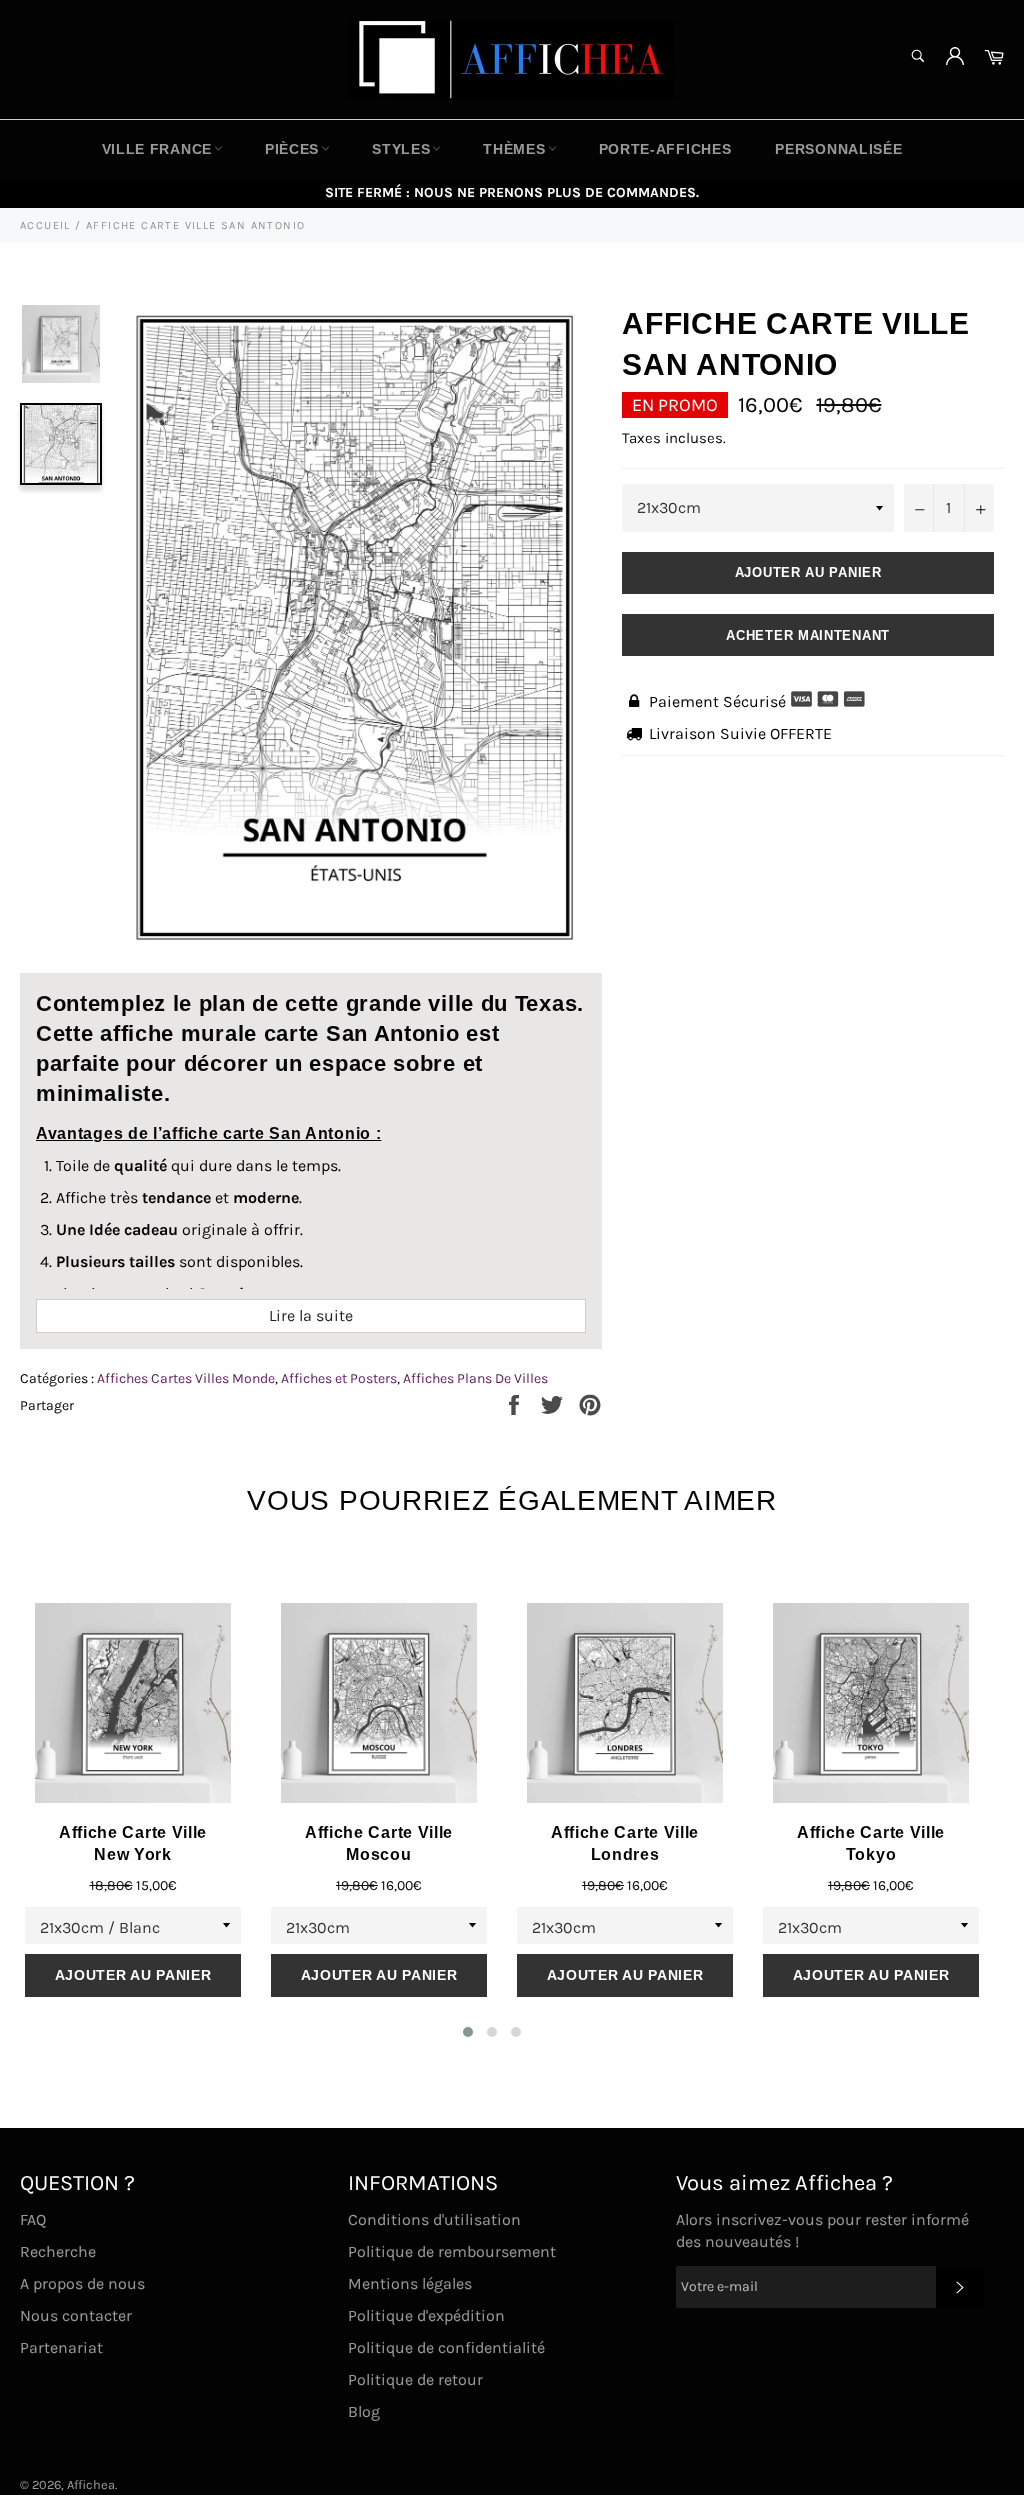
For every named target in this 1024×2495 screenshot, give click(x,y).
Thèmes (514, 149)
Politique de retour (415, 2379)
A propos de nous (82, 2283)
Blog (364, 2411)
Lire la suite (311, 1315)
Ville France (157, 149)
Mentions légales (410, 2283)
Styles (401, 149)
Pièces (292, 149)
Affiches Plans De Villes (475, 1378)
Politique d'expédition (426, 2315)
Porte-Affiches (665, 149)
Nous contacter (76, 2315)
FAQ (33, 2219)
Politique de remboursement (452, 2251)
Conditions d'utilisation (434, 2219)
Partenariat (61, 2347)
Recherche (58, 2251)
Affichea (91, 2484)
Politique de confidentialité (446, 2347)
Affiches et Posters (339, 1378)
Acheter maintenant (808, 635)
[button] (468, 2032)
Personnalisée (838, 149)
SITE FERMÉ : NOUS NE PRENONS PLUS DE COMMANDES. (512, 192)
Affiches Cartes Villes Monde (186, 1378)
